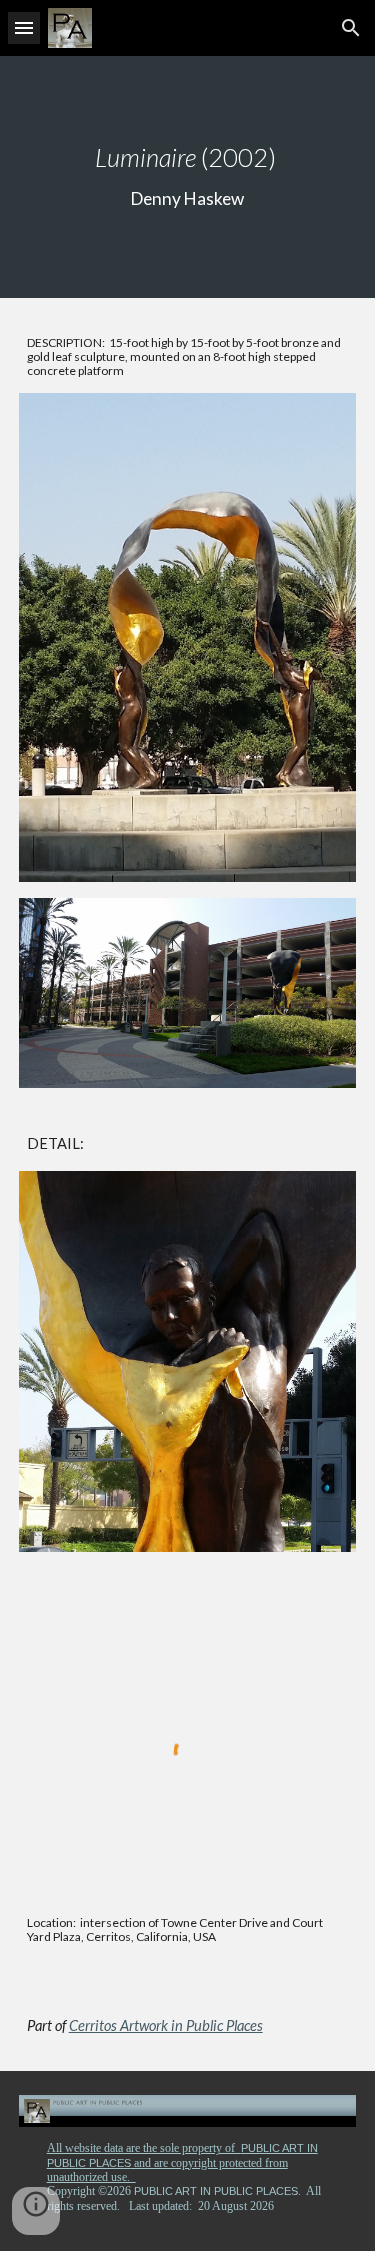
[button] (24, 27)
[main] (188, 177)
